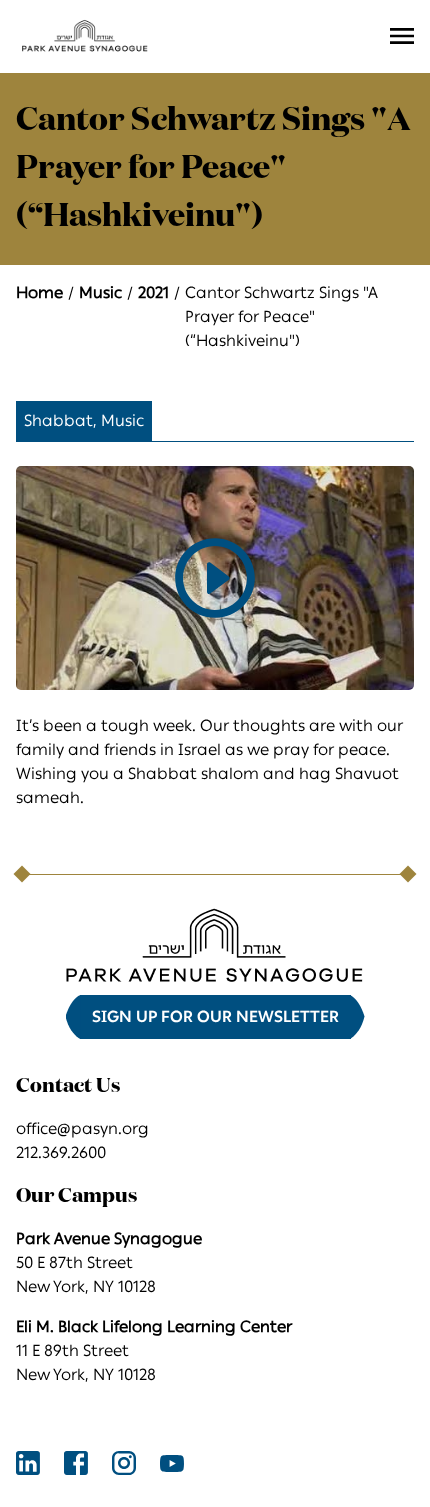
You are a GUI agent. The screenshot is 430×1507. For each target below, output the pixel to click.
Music (100, 292)
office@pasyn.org (82, 1128)
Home (39, 292)
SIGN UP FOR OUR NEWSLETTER (215, 1016)
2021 (153, 292)
